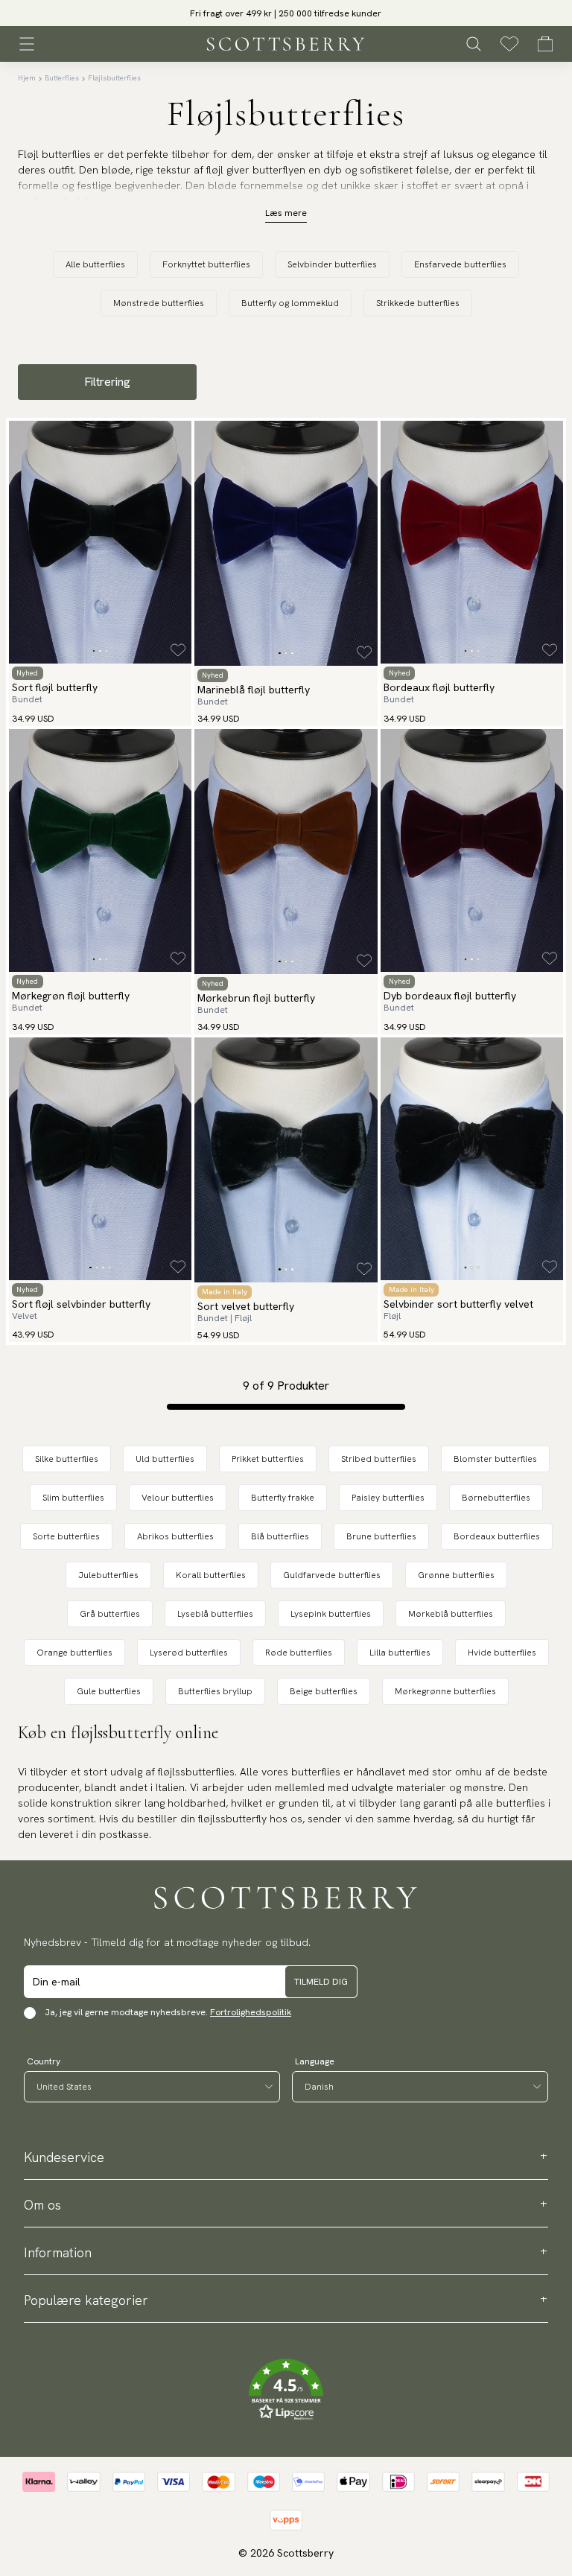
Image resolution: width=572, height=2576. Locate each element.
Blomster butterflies (495, 1459)
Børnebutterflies (496, 1498)
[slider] (286, 13)
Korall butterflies (211, 1575)
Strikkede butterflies (418, 303)
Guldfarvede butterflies (332, 1575)
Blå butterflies (280, 1536)
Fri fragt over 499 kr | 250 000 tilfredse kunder (286, 13)
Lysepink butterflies (331, 1614)
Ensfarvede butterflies (460, 264)
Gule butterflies (109, 1691)
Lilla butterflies (400, 1653)
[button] (286, 2390)
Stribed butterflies (379, 1459)
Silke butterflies (67, 1459)
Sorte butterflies (66, 1536)
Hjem (27, 78)
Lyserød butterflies (189, 1653)
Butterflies (62, 78)
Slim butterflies (73, 1498)
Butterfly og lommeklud (290, 303)
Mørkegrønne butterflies (445, 1691)
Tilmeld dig (321, 1982)
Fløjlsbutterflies (114, 78)
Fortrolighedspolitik (251, 2012)
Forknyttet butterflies (206, 264)
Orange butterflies (74, 1653)
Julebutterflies (108, 1575)
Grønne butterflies (456, 1575)
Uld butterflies (165, 1459)
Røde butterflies (299, 1653)
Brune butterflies (381, 1536)
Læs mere (286, 213)
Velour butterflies (178, 1498)
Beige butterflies (324, 1691)
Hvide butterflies (502, 1653)
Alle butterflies (95, 264)
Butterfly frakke (283, 1498)
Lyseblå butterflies (215, 1614)
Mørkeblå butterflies (451, 1614)
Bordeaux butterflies (497, 1536)
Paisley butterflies (388, 1498)
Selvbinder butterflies (332, 264)
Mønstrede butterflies (159, 303)
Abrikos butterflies (175, 1536)
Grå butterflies (110, 1614)
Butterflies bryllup (215, 1691)
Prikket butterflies (268, 1459)
